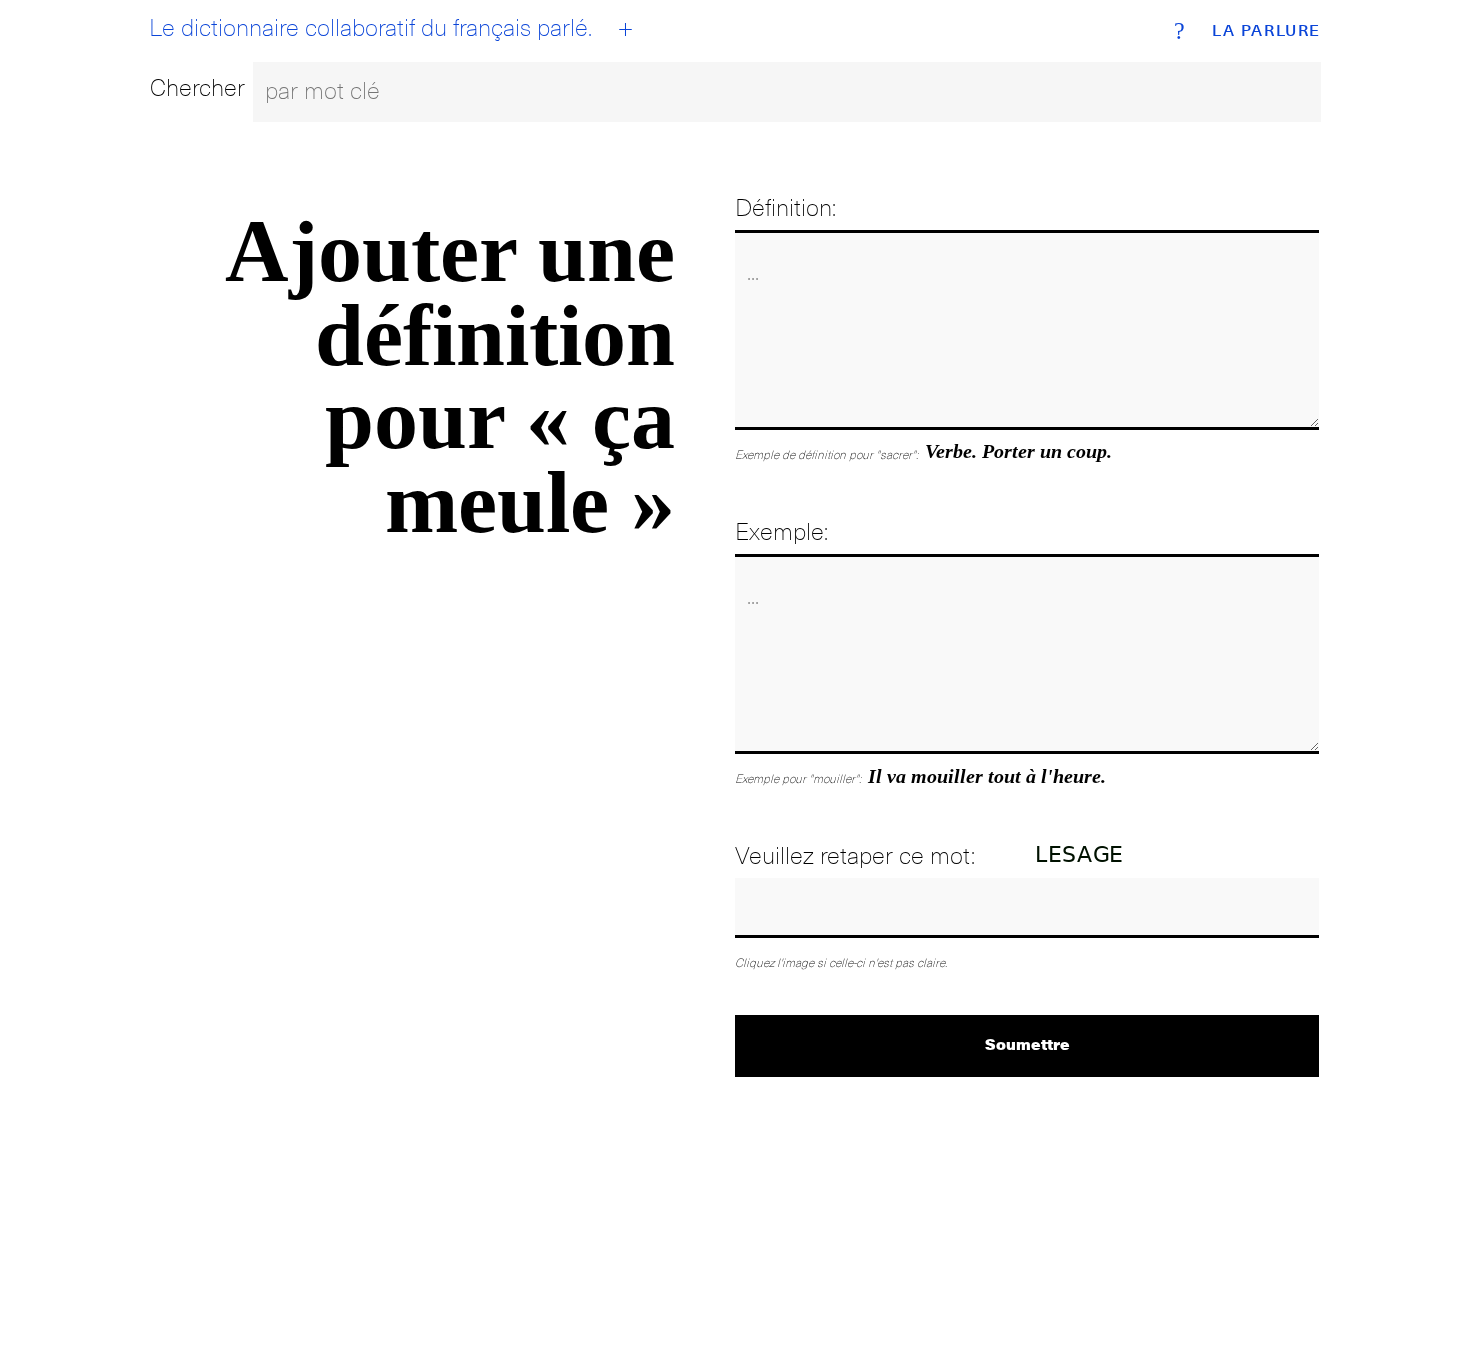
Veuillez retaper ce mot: (855, 855)
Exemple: (781, 531)
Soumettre (1027, 1043)
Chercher (197, 87)
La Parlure (1266, 31)
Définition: (785, 207)
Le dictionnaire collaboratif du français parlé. (370, 28)
